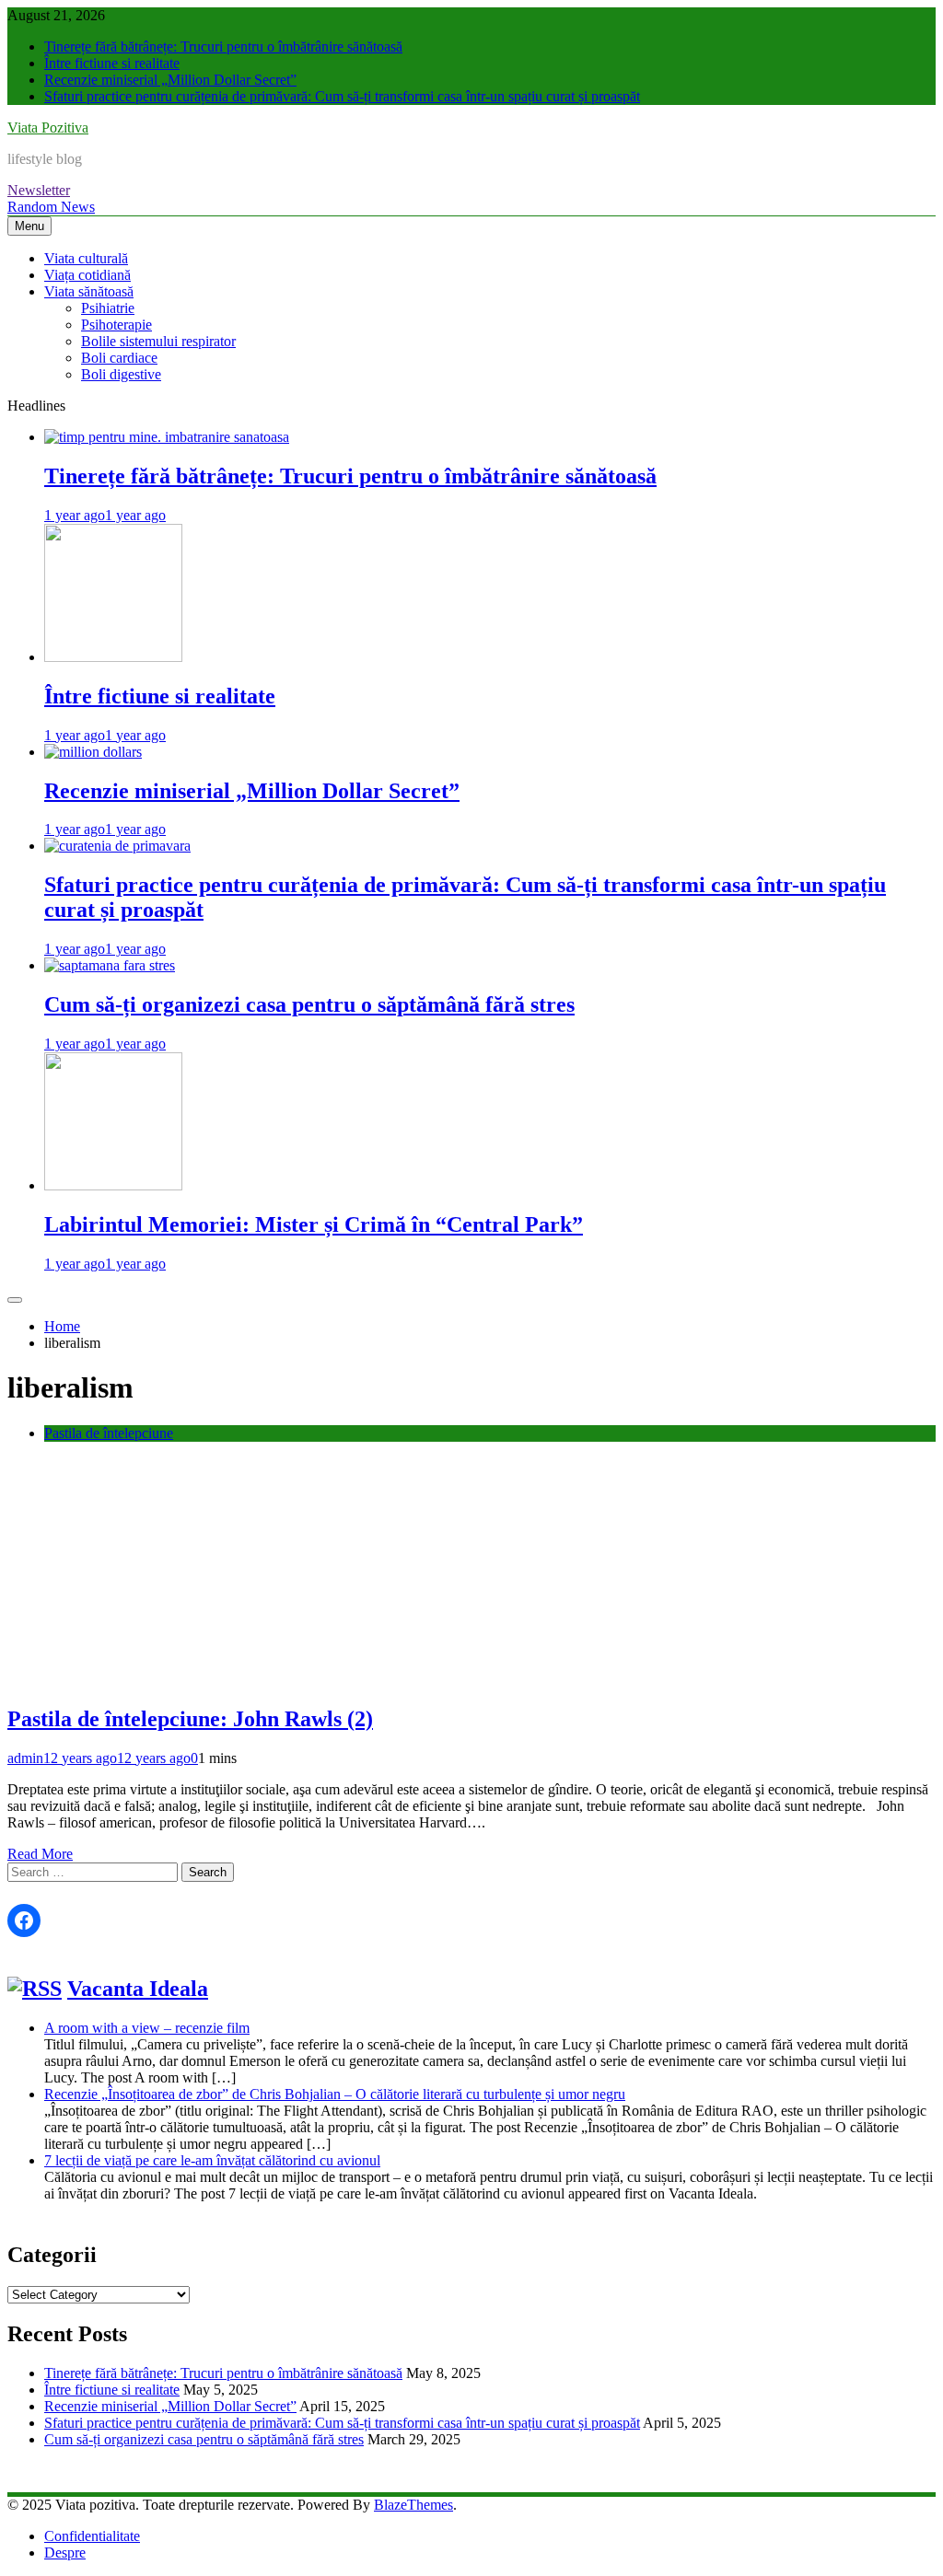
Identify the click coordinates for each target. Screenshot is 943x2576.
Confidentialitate (92, 2536)
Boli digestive (121, 374)
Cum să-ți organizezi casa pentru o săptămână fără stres (309, 1004)
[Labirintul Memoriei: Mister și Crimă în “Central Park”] (113, 1185)
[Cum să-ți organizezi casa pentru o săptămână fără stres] (110, 965)
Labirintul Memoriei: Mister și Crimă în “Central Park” (314, 1224)
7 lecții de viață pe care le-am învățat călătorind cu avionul (212, 2160)
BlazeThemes (413, 2505)
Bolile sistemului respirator (158, 341)
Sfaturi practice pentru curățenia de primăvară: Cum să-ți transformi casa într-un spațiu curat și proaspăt (342, 96)
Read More (40, 1854)
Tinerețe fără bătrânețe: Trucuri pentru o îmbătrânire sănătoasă (223, 46)
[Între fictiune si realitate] (113, 657)
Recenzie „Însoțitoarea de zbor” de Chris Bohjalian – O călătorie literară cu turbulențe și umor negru (335, 2094)
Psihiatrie (108, 308)
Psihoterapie (116, 325)
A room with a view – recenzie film (147, 2028)
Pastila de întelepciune (109, 1433)
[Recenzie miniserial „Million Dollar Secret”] (93, 752)
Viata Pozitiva (48, 128)
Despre (65, 2553)
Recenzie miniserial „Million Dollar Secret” (170, 80)
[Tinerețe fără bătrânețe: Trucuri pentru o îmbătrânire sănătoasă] (167, 437)
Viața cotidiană (87, 275)
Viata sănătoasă (89, 291)
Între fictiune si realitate (112, 63)
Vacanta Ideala (138, 1989)
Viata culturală (86, 258)
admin (25, 1758)
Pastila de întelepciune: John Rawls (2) (190, 1719)
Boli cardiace (119, 358)
